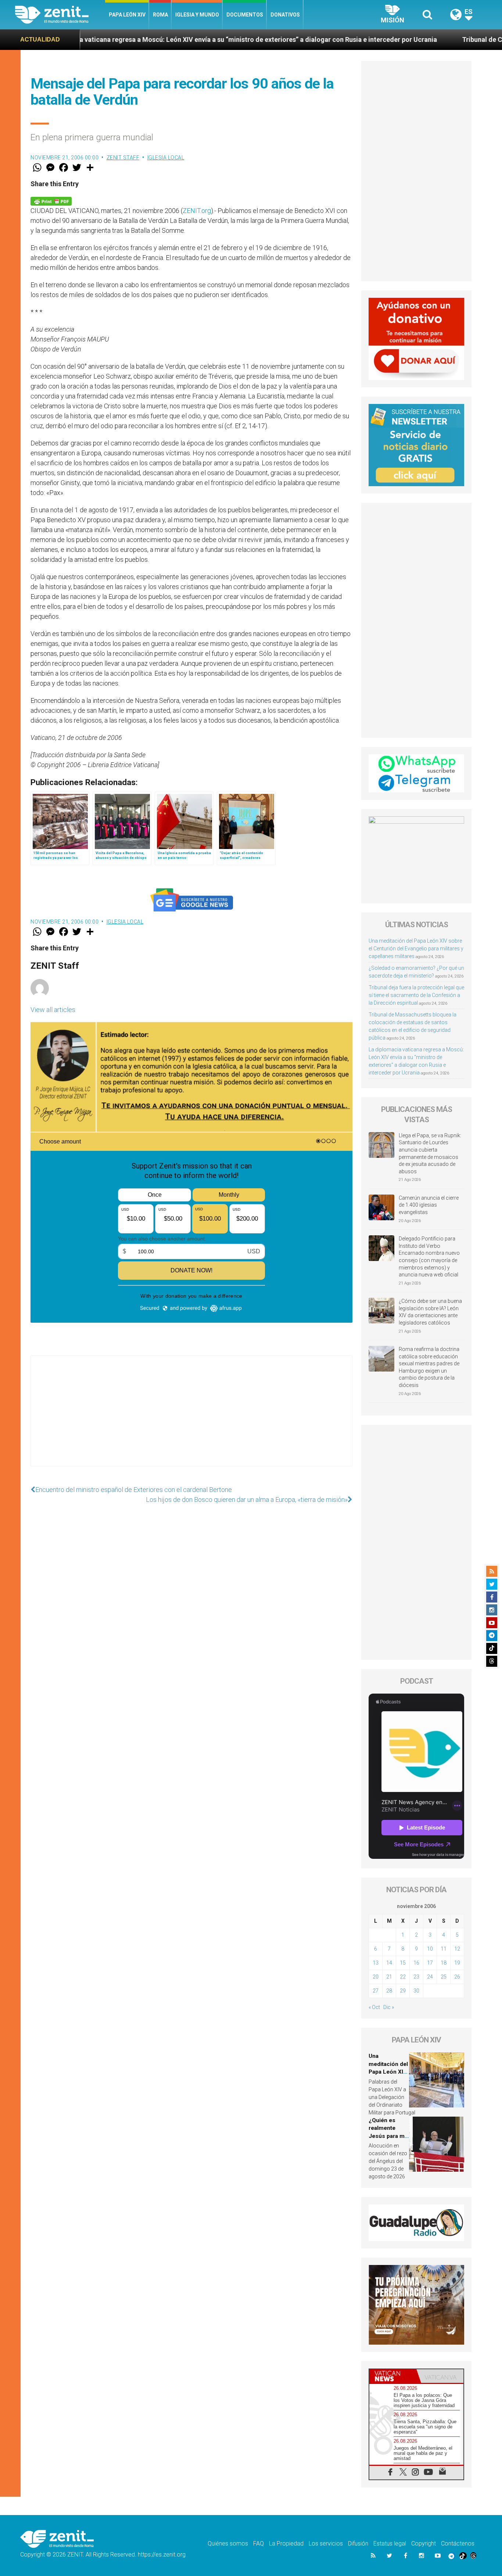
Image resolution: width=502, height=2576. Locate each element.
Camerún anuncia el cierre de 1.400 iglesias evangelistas (429, 1205)
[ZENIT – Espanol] (60, 15)
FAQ (259, 2544)
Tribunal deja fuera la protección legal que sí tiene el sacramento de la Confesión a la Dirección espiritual (416, 995)
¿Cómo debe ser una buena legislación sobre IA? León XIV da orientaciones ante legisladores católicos (430, 1312)
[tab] (393, 2376)
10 (430, 1949)
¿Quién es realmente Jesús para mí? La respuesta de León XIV (389, 2136)
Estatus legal (390, 2544)
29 (403, 1991)
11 (444, 1949)
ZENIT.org (197, 211)
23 (416, 1977)
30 (416, 1991)
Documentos (245, 15)
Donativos (285, 15)
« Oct (374, 2007)
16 (416, 1963)
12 (457, 1949)
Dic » (389, 2007)
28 (389, 1991)
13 (376, 1963)
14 (389, 1963)
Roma (160, 15)
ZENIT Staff (123, 158)
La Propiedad (286, 2544)
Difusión (358, 2544)
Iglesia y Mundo (197, 15)
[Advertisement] (191, 1418)
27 (376, 1991)
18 (444, 1963)
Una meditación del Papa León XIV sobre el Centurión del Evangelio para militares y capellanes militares (416, 949)
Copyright (424, 2544)
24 (430, 1977)
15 (403, 1963)
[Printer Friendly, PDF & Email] (51, 201)
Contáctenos (458, 2544)
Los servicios (326, 2544)
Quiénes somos (228, 2544)
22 (403, 1977)
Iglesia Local (166, 158)
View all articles (53, 1010)
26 (457, 1977)
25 (444, 1977)
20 (376, 1977)
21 (389, 1977)
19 (457, 1963)
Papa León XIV (127, 15)
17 (430, 1963)
